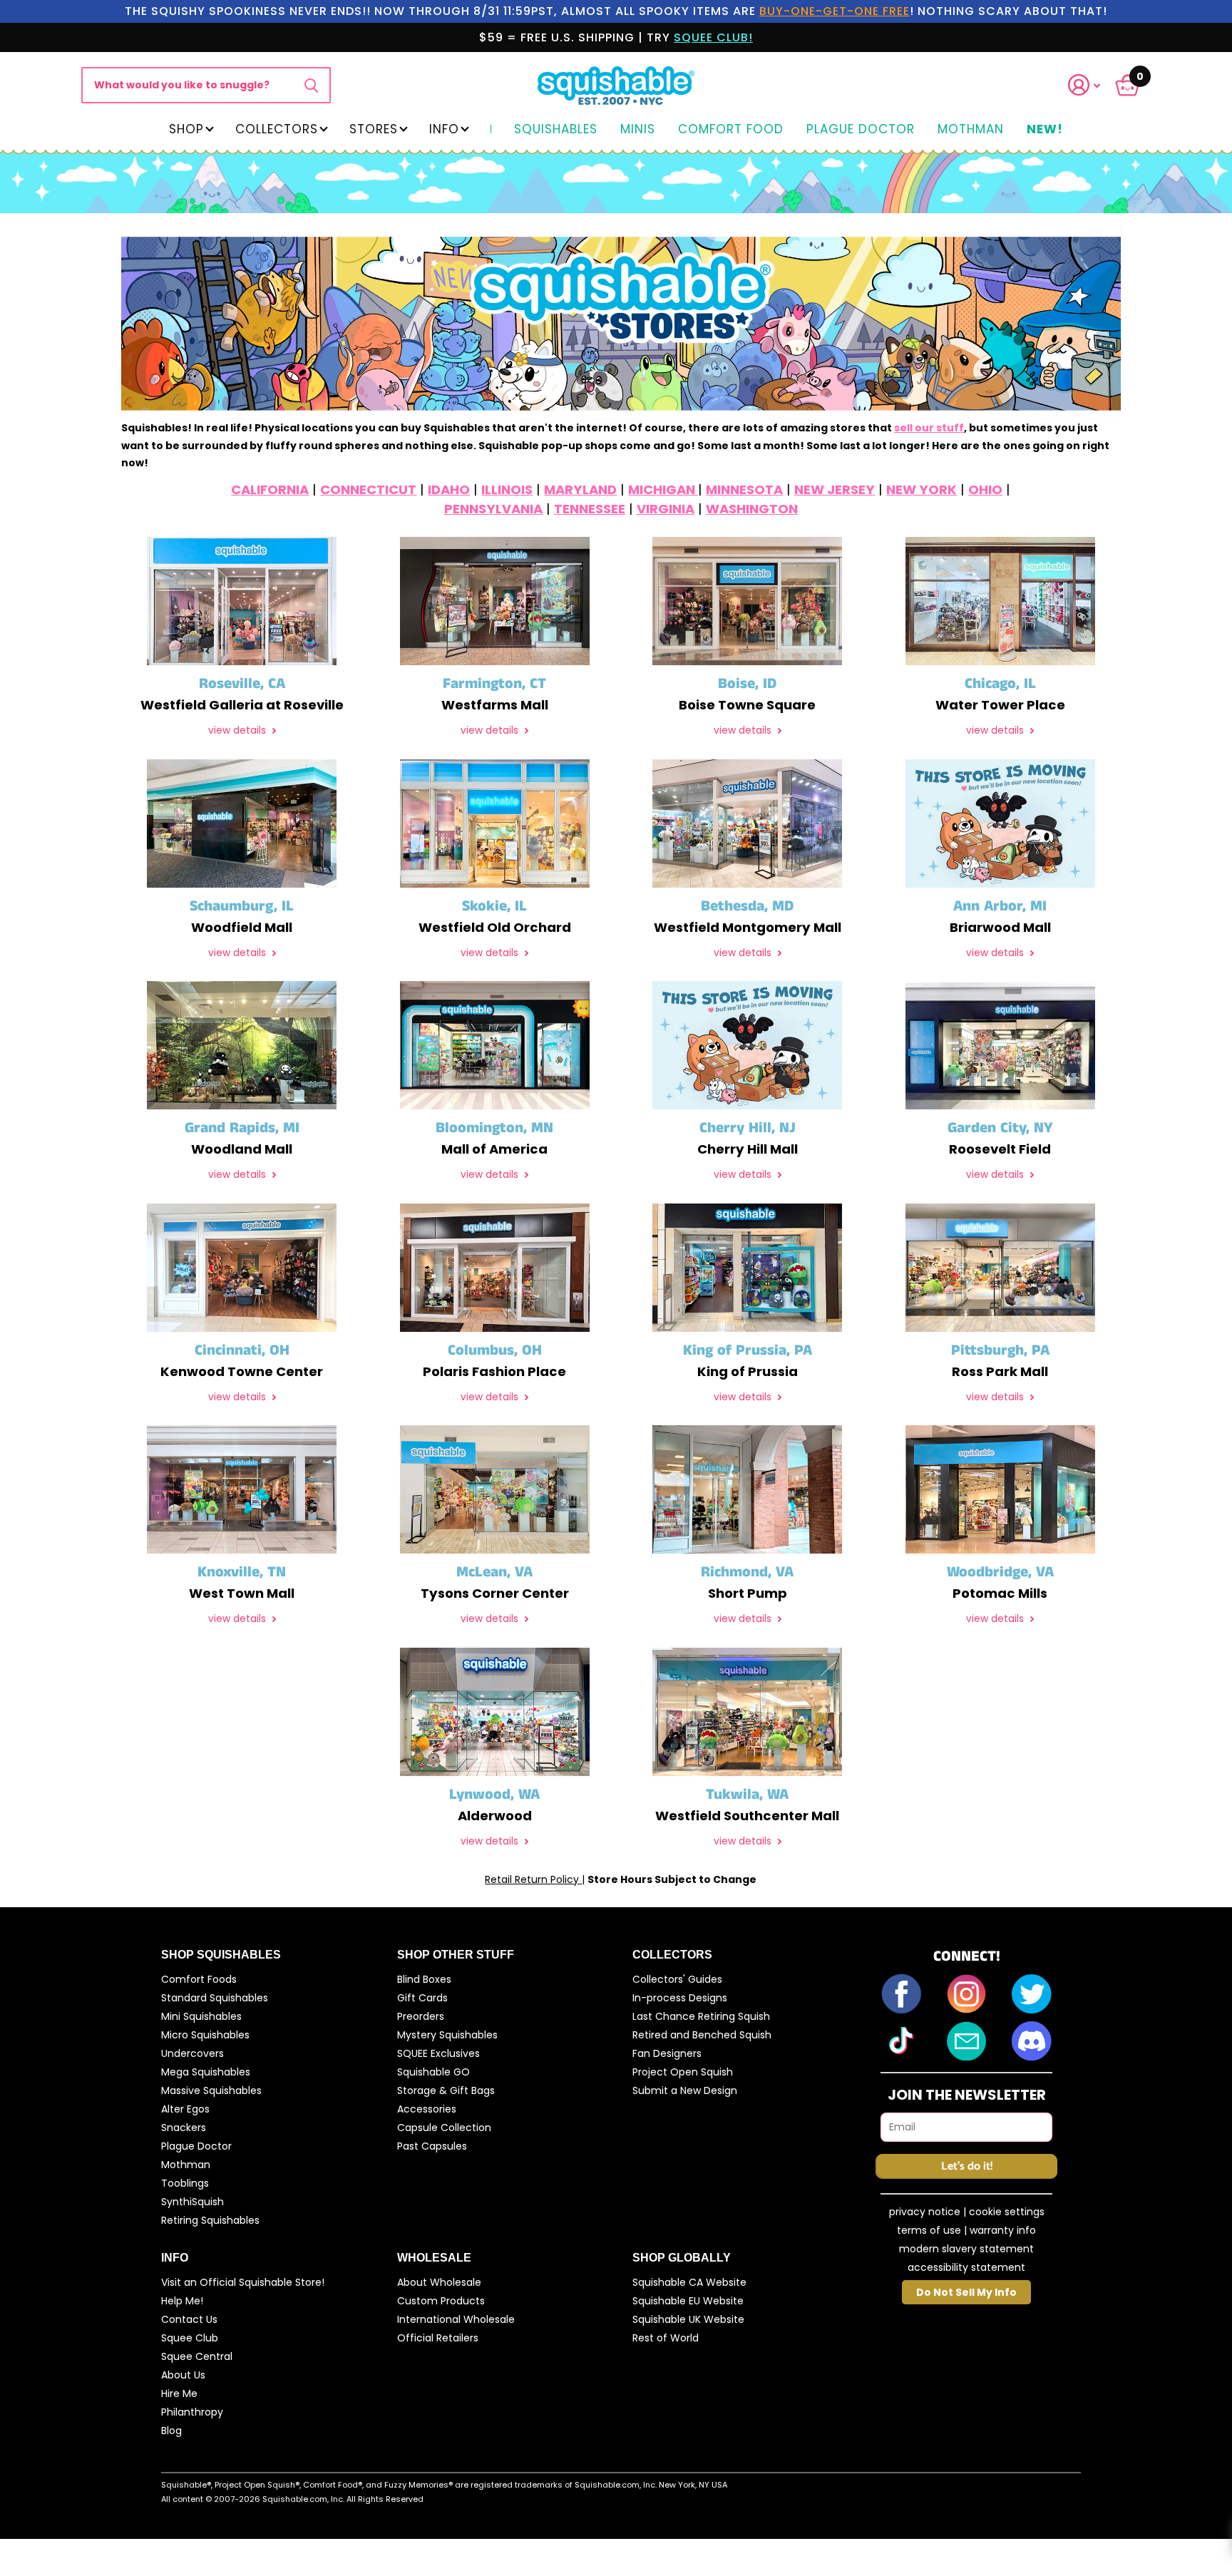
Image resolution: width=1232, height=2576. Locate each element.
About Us (183, 2375)
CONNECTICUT (368, 489)
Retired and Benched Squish (702, 2035)
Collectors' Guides (677, 1979)
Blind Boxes (424, 1979)
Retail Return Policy (533, 1879)
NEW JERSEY (835, 489)
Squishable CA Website (689, 2282)
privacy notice (925, 2212)
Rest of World (666, 2338)
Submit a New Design (685, 2090)
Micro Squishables (205, 2035)
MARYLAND (580, 489)
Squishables (556, 130)
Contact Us (189, 2319)
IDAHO (449, 489)
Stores (374, 129)
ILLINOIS (507, 489)
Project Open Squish (683, 2072)
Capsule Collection (444, 2128)
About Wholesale (439, 2282)
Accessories (427, 2109)
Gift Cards (422, 1998)
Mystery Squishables (447, 2035)
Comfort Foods (199, 1979)
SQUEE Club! (713, 37)
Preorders (421, 2016)
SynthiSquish (192, 2202)
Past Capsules (432, 2146)
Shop (186, 129)
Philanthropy (192, 2412)
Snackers (184, 2128)
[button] (1093, 85)
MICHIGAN (663, 489)
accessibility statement (966, 2267)
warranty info (1003, 2230)
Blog (171, 2431)
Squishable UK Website (688, 2319)
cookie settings (1007, 2212)
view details (238, 730)
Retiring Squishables (210, 2220)
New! (1045, 130)
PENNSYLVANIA (493, 509)
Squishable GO (433, 2072)
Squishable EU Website (688, 2301)
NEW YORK (922, 489)
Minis (638, 130)
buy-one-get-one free (835, 11)
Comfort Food (731, 130)
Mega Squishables (206, 2072)
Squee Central (197, 2356)
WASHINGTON (752, 509)
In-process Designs (680, 1998)
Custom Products (441, 2301)
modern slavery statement (966, 2249)
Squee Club (190, 2338)
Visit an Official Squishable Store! (243, 2282)
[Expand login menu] (1084, 85)
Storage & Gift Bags (446, 2090)
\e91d (311, 85)
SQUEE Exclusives (438, 2053)
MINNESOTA (744, 489)
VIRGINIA (666, 509)
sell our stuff (929, 428)
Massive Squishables (211, 2090)
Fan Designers (667, 2053)
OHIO (985, 489)
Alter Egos (185, 2109)
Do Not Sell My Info (966, 2292)
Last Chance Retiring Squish (701, 2016)
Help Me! (182, 2301)
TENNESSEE (590, 509)
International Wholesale (456, 2319)
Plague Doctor (861, 130)
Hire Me (179, 2393)
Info (444, 129)
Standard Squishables (215, 1998)
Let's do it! (967, 2166)
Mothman (971, 130)
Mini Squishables (201, 2016)
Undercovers (192, 2053)
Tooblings (185, 2183)
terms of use (929, 2230)
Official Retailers (438, 2338)
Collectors (277, 129)
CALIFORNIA (270, 489)
